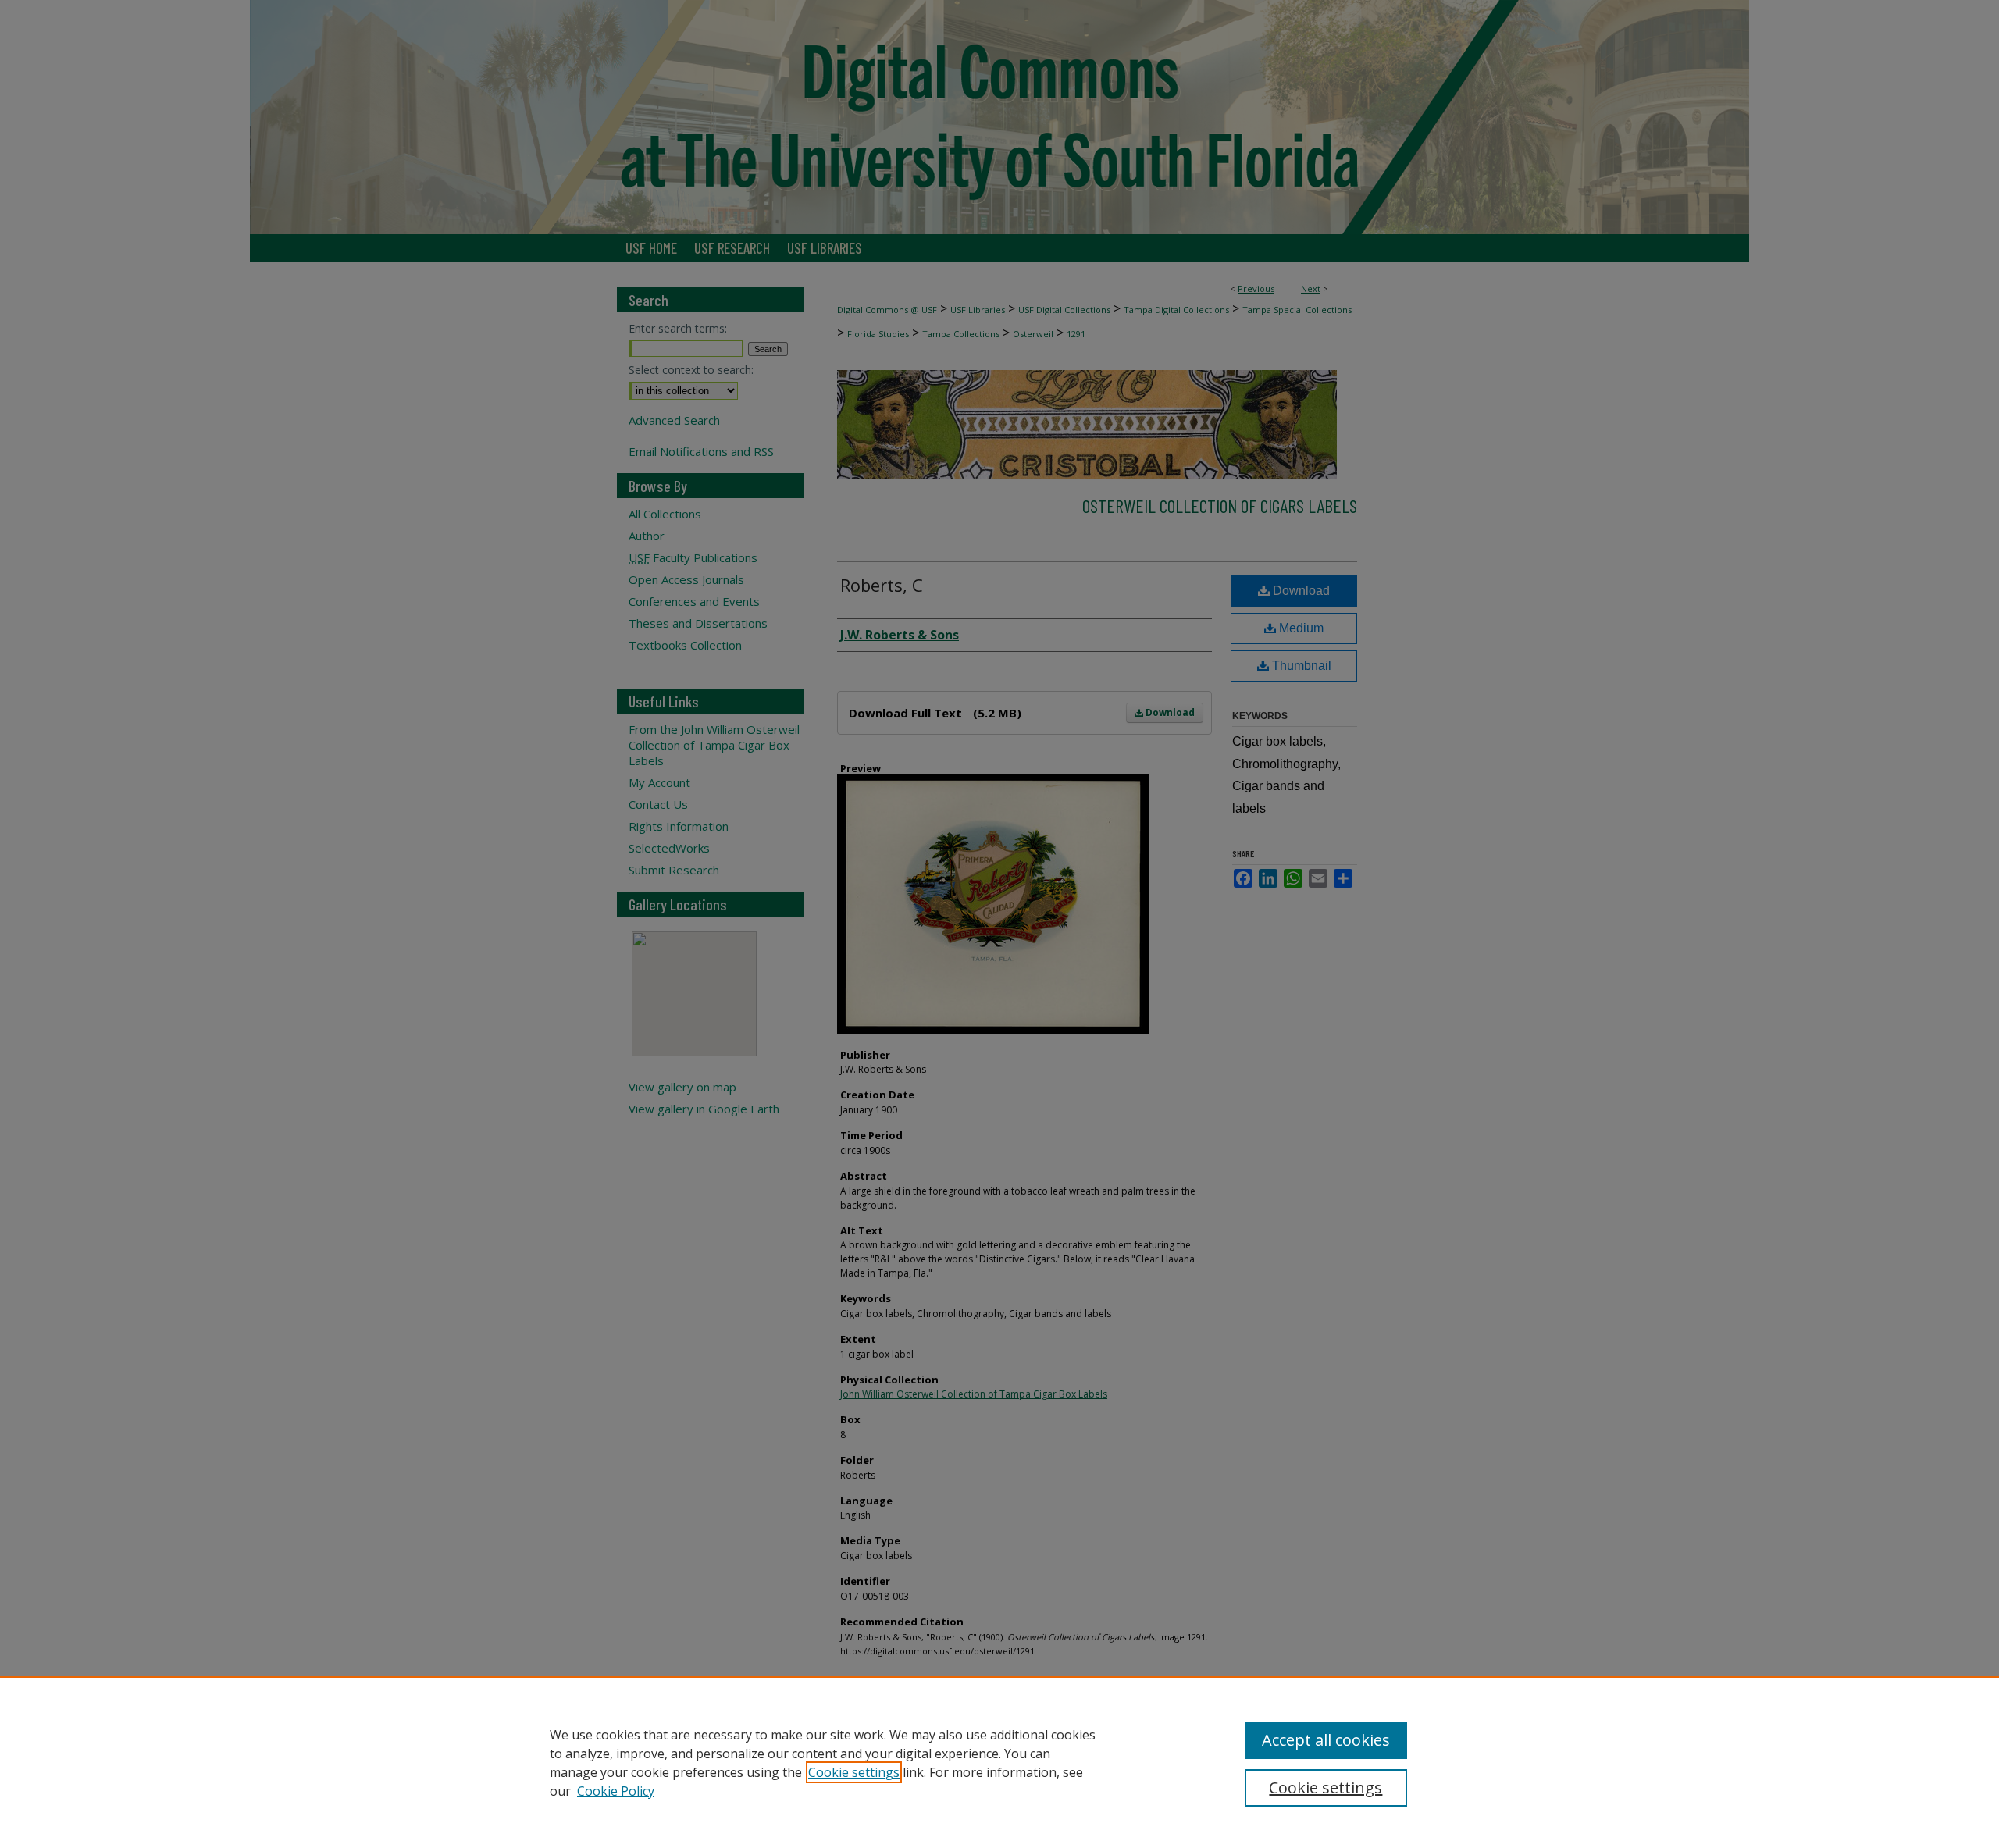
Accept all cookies (1326, 1740)
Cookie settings (854, 1772)
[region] (999, 1762)
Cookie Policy (616, 1791)
